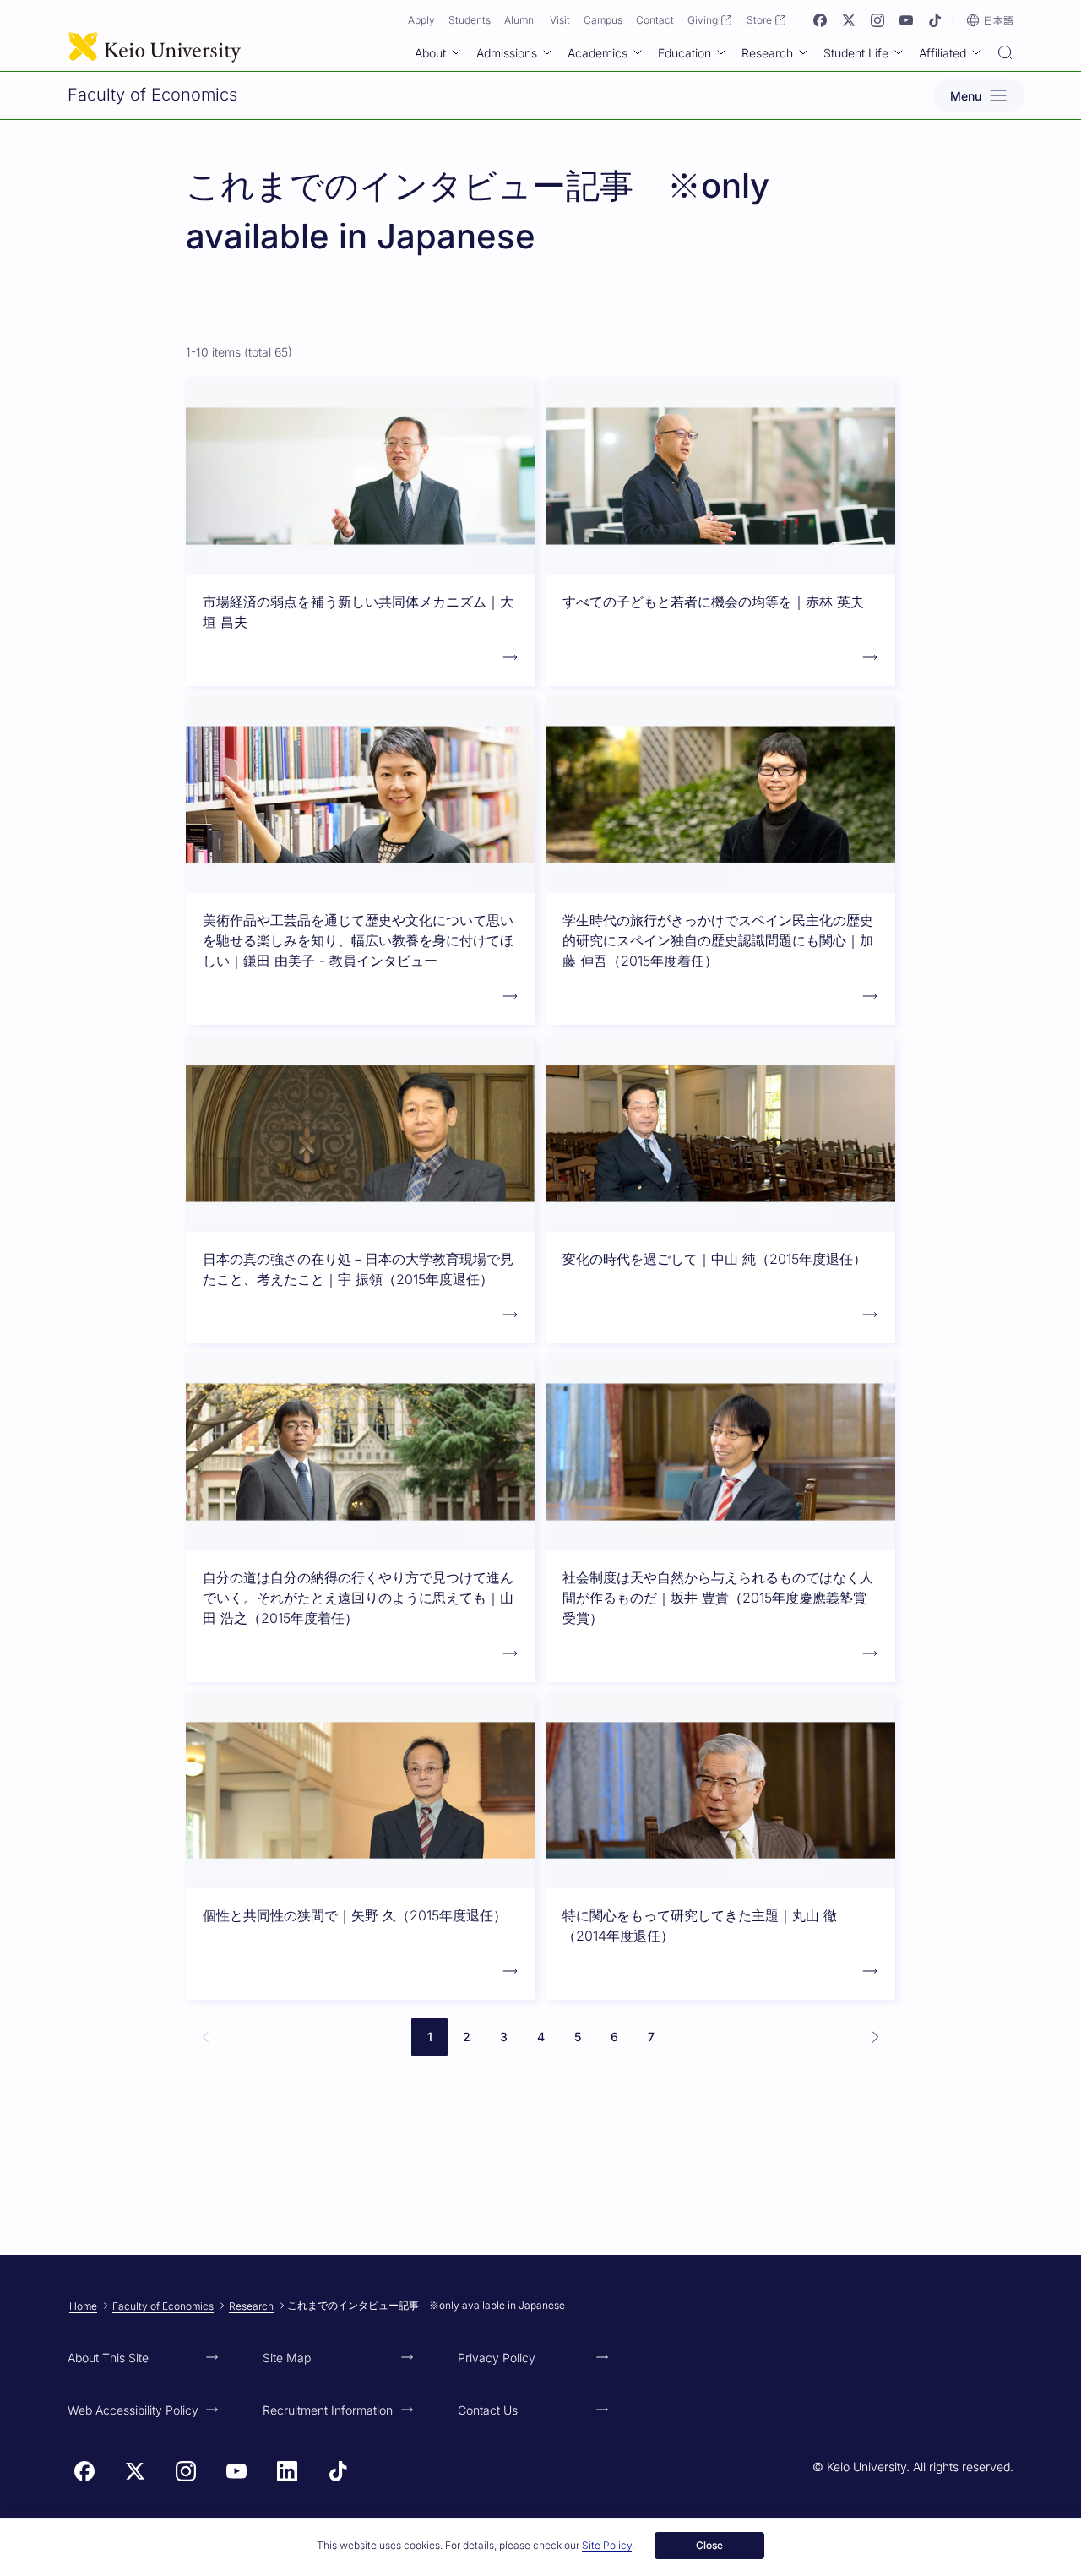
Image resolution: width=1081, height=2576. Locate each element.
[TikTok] (935, 20)
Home (83, 2306)
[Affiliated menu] (976, 52)
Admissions (507, 53)
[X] (849, 20)
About (430, 53)
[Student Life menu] (899, 52)
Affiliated (942, 53)
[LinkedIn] (287, 2471)
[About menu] (456, 52)
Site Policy (607, 2545)
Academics (598, 53)
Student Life (856, 53)
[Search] (1005, 54)
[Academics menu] (638, 52)
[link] (206, 2037)
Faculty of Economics (163, 2306)
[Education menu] (721, 52)
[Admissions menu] (547, 52)
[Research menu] (803, 52)
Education (684, 53)
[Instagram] (877, 20)
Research (767, 53)
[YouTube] (906, 20)
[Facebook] (820, 20)
